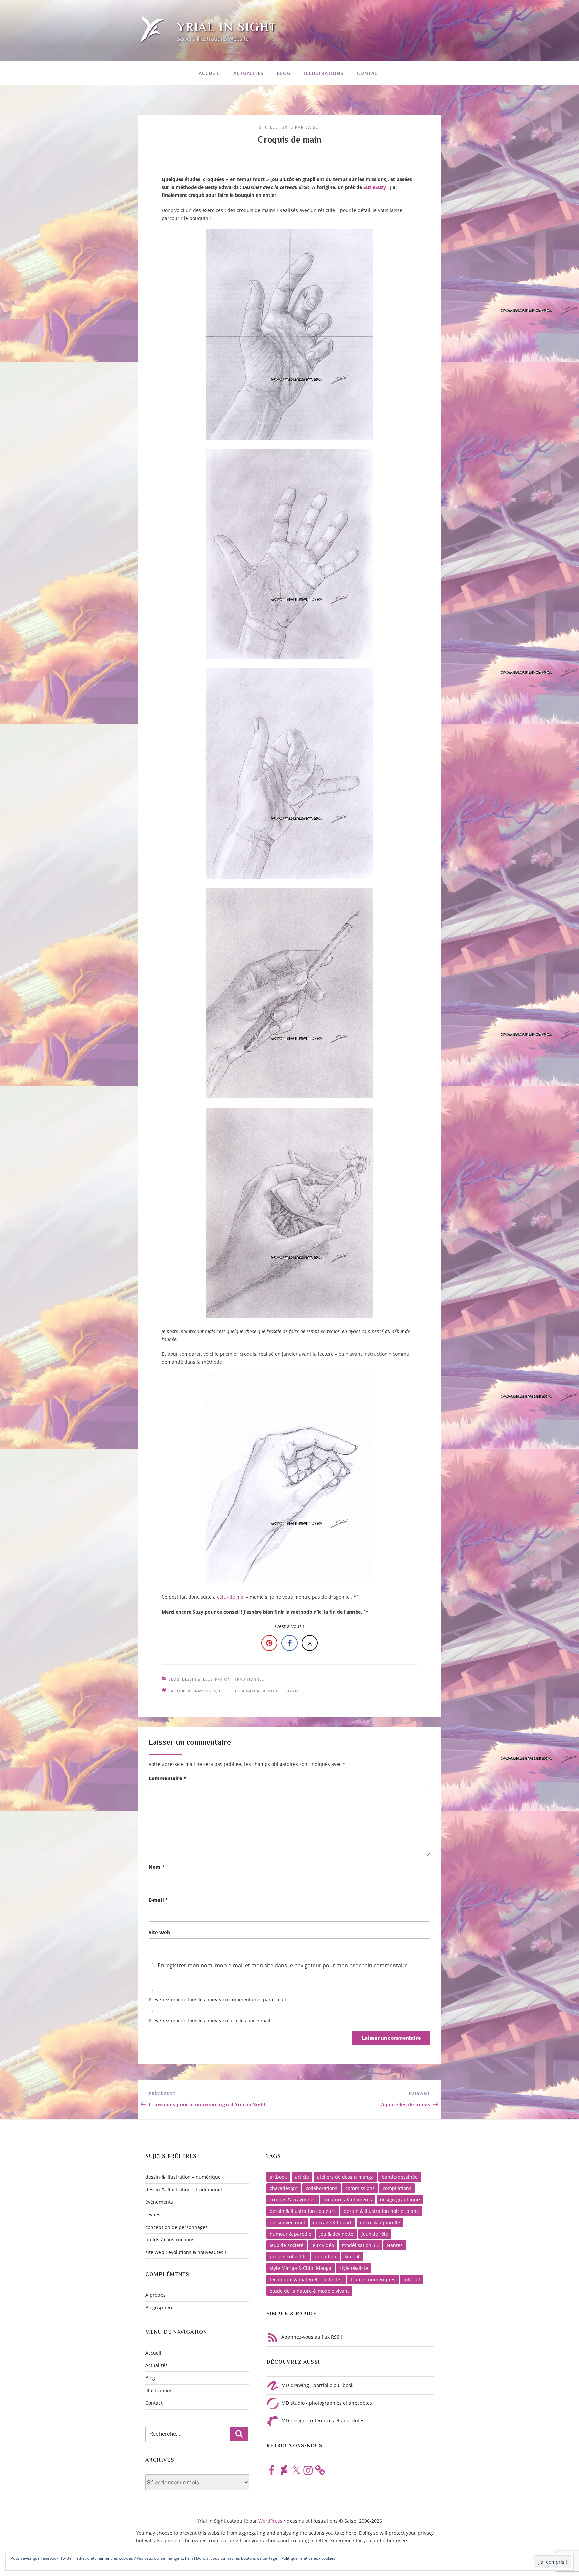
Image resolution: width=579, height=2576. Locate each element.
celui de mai (231, 1597)
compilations (397, 2188)
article (302, 2177)
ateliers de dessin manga (345, 2177)
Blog (284, 73)
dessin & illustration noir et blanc (381, 2211)
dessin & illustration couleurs (303, 2211)
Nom (157, 1867)
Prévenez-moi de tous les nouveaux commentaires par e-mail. (218, 1999)
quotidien (326, 2257)
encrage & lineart (332, 2222)
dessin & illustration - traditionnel (223, 1679)
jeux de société (286, 2245)
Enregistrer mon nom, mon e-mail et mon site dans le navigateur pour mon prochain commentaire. (283, 1965)
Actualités (248, 73)
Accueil (209, 73)
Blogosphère (159, 2308)
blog (174, 1679)
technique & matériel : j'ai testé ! (306, 2279)
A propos (155, 2295)
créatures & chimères (348, 2200)
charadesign (284, 2188)
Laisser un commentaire (190, 1742)
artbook (278, 2177)
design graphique (400, 2200)
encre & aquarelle (380, 2222)
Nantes (395, 2245)
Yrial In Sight (227, 27)
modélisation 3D (360, 2245)
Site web (159, 1932)
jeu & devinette (336, 2234)
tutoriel (412, 2279)
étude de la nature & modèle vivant (260, 1691)
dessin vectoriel (287, 2222)
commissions (360, 2188)
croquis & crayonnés (192, 1691)
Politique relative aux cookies (308, 2558)
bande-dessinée (400, 2177)
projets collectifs (288, 2257)
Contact (369, 73)
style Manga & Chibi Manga (301, 2268)
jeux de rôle (375, 2234)
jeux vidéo (323, 2245)
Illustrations (324, 73)
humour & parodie (291, 2234)
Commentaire (168, 1778)
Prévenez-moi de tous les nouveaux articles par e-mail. (210, 2021)
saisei (313, 127)
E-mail (158, 1900)
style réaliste (354, 2268)
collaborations (321, 2188)
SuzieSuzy (375, 187)
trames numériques (373, 2279)
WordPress (271, 2521)
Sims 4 (352, 2257)
